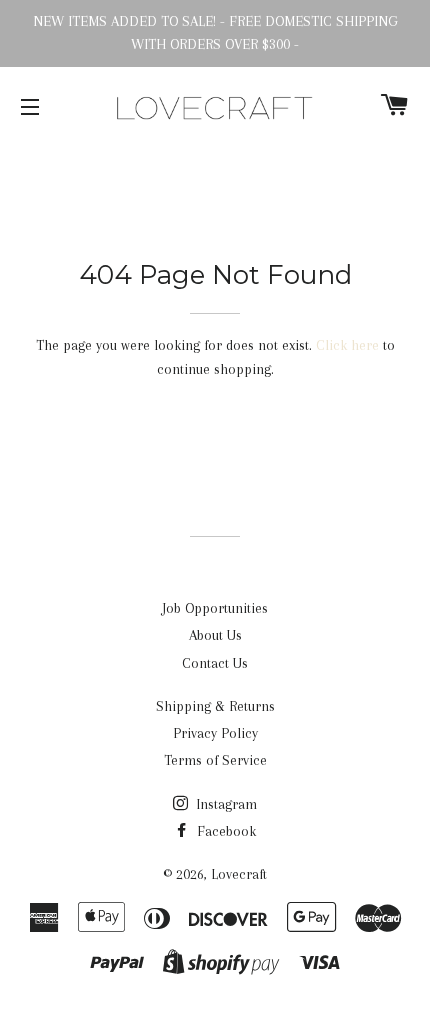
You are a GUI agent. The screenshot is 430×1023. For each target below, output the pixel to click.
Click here (347, 345)
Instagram (224, 804)
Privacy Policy (215, 733)
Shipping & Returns (215, 706)
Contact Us (215, 663)
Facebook (224, 831)
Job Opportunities (215, 608)
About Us (215, 635)
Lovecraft (239, 874)
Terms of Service (215, 760)
